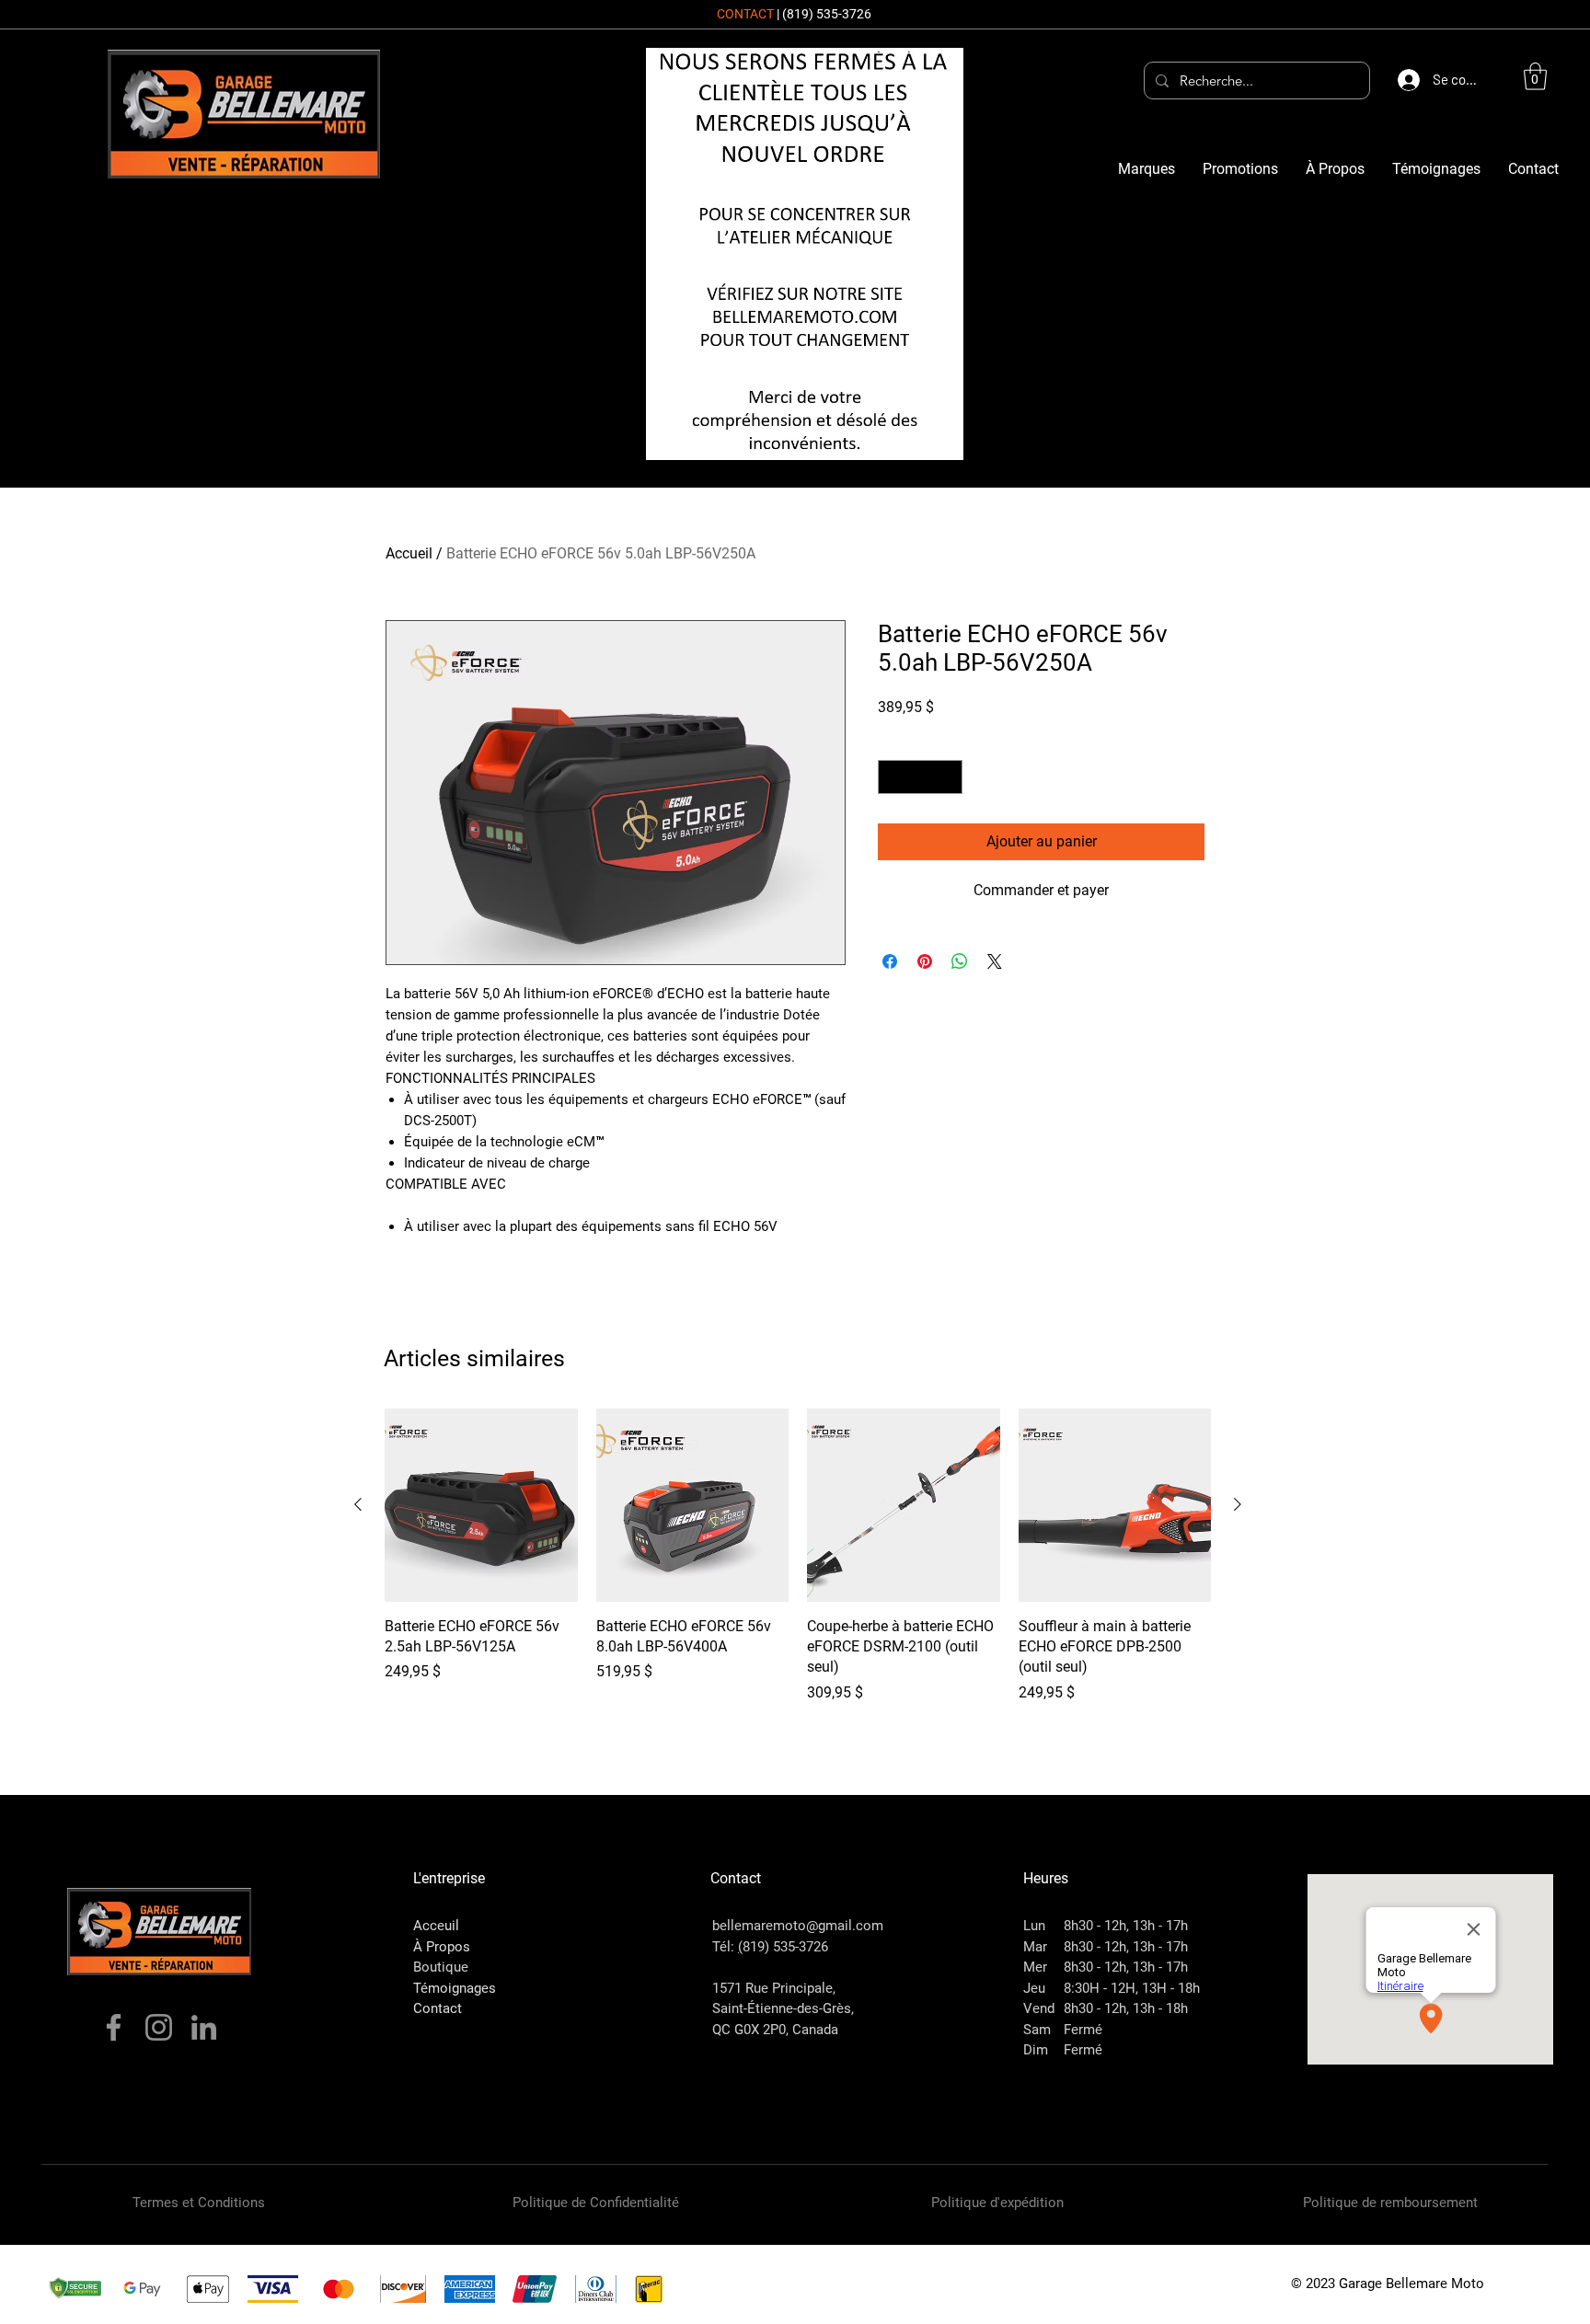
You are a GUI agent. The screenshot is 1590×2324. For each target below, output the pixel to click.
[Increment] (948, 777)
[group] (798, 1566)
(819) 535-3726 (827, 14)
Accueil (409, 553)
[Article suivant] (1238, 1504)
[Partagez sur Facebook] (890, 961)
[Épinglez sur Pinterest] (925, 961)
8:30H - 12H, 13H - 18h (1132, 1988)
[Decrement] (892, 777)
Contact (438, 2008)
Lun (1034, 1926)
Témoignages (455, 1988)
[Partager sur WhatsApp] (960, 961)
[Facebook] (114, 2027)
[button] (1535, 76)
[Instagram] (159, 2027)
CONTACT (745, 14)
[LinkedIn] (204, 2027)
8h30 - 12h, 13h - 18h (1126, 2008)
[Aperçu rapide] (481, 1505)
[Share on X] (995, 961)
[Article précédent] (358, 1504)
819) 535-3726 (785, 1947)
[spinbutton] (920, 777)
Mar (1035, 1947)
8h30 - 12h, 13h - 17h (1126, 1926)
